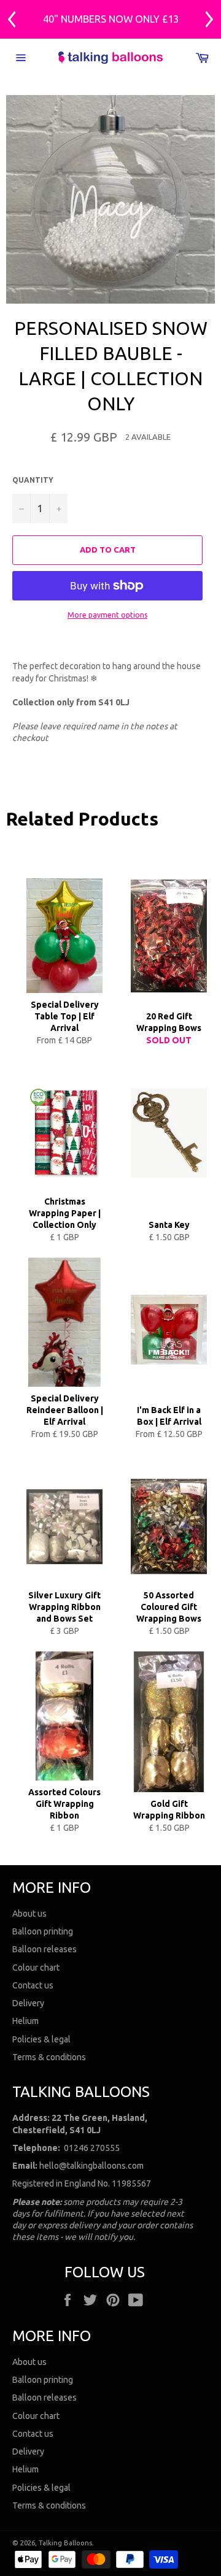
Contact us (33, 1985)
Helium (25, 2021)
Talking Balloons (65, 2543)
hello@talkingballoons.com (91, 2166)
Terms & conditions (49, 2057)
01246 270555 (92, 2148)
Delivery (28, 2003)
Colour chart (36, 1968)
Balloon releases (45, 1949)
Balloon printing (43, 1931)
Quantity (33, 480)
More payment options (107, 615)
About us (29, 1914)
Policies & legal (41, 2039)
